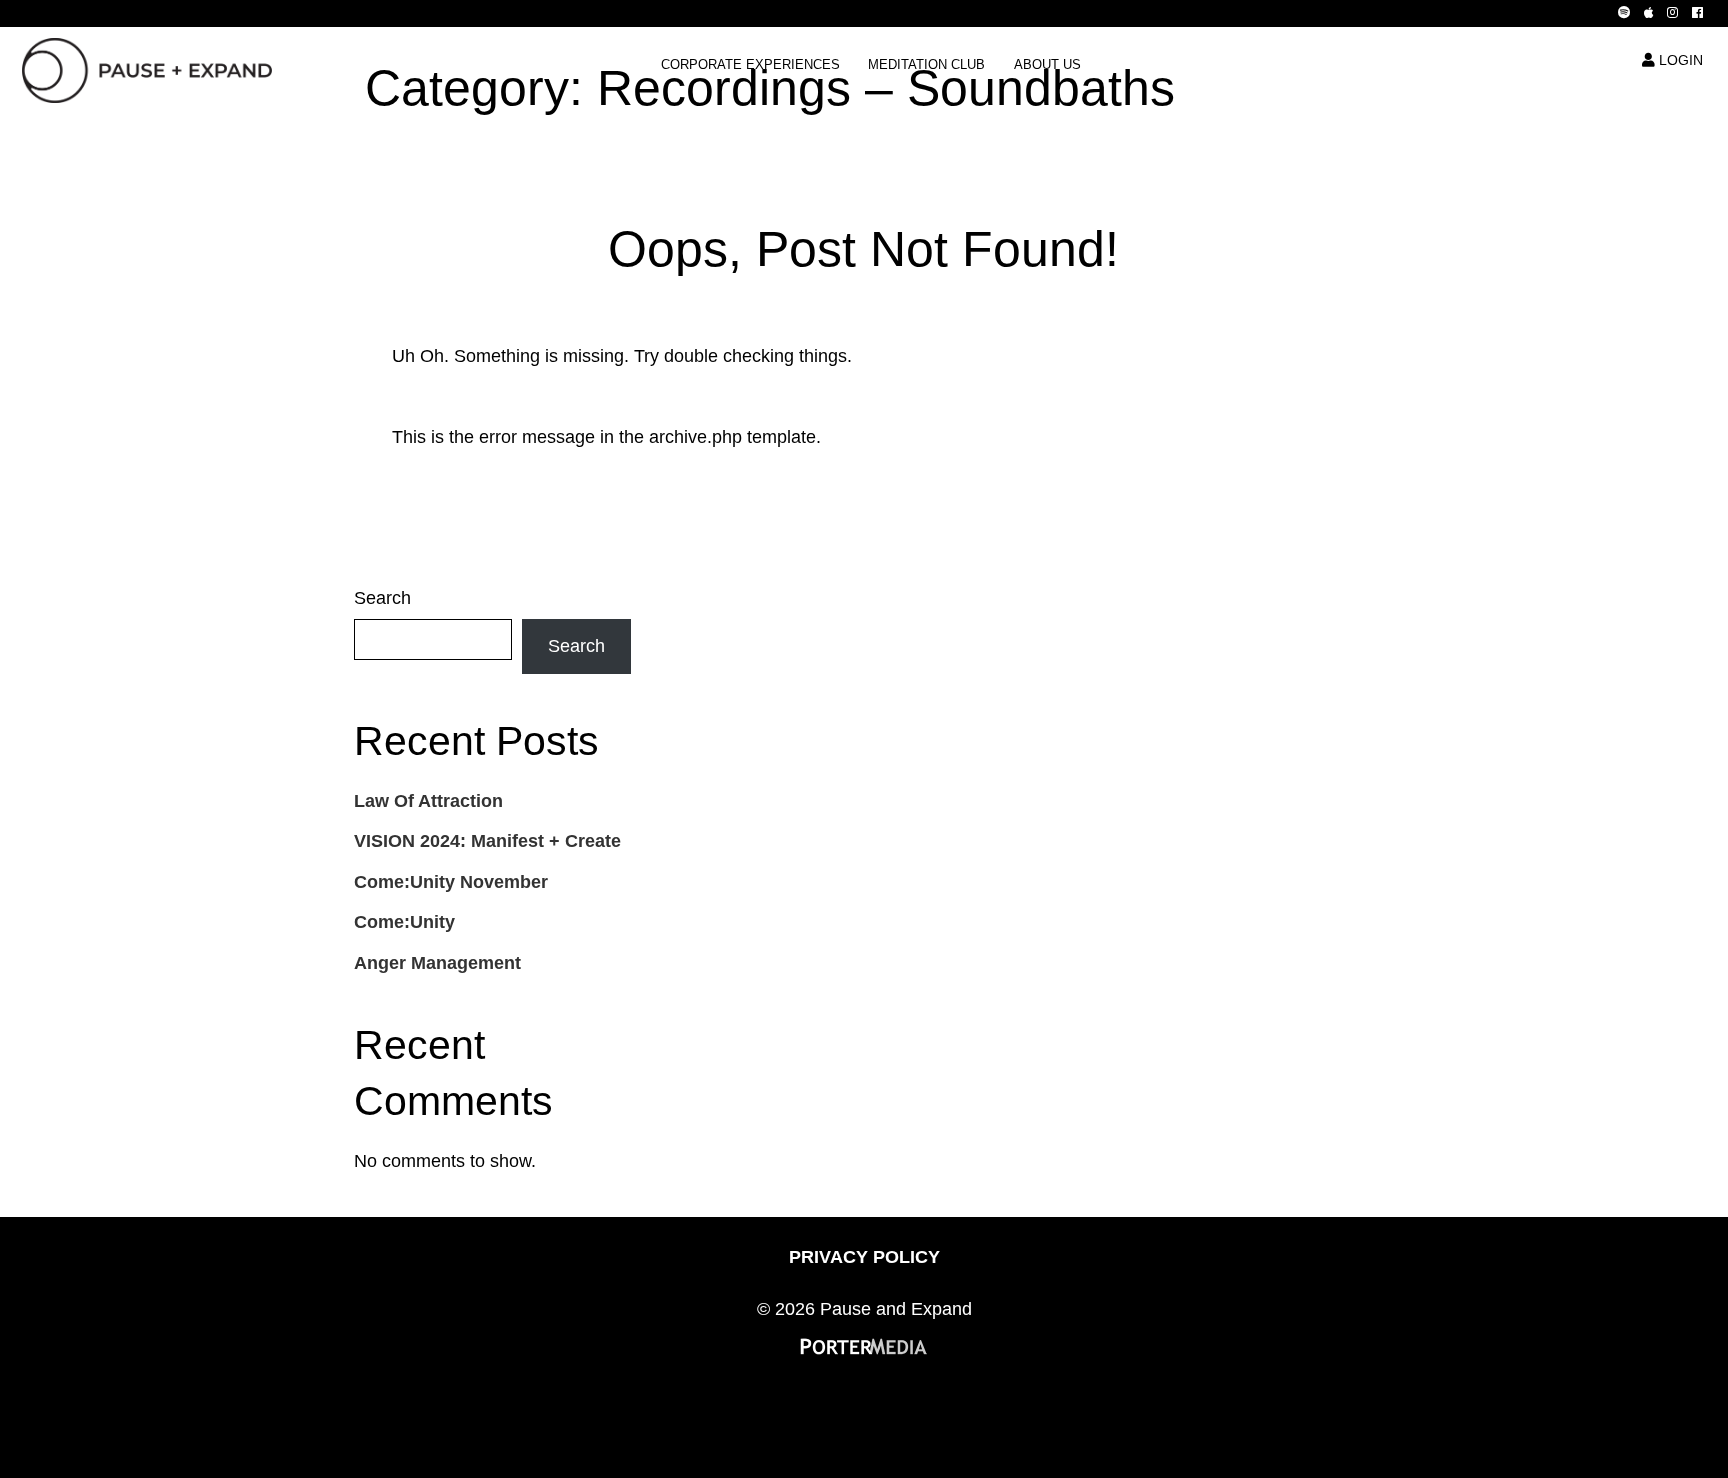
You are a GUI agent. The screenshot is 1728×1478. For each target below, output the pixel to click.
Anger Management (437, 963)
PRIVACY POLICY (864, 1257)
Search (382, 598)
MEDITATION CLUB (926, 65)
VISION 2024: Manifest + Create (487, 841)
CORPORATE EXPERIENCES (750, 65)
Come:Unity (404, 922)
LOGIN (1679, 60)
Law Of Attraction (428, 801)
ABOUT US (1047, 65)
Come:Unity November (451, 882)
